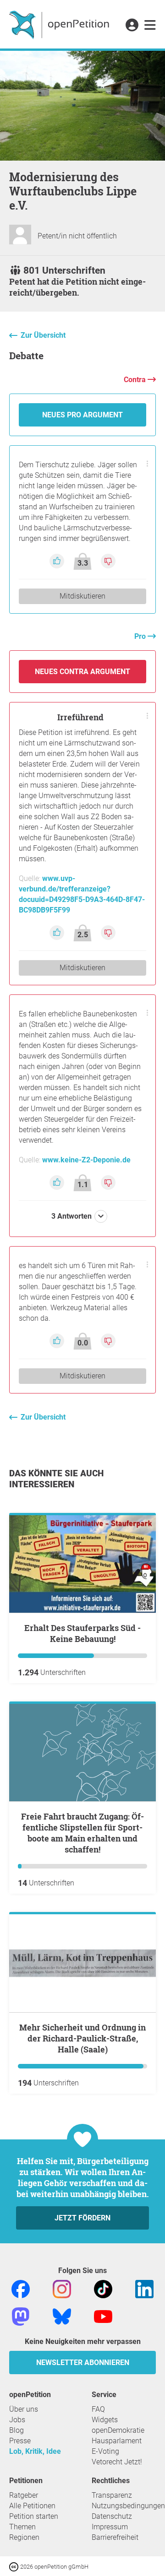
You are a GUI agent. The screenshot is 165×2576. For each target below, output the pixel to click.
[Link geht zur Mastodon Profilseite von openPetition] (21, 2316)
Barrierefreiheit (115, 2537)
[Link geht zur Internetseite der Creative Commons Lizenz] (15, 2566)
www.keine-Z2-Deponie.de (86, 1160)
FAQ (98, 2409)
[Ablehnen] (108, 560)
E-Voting (105, 2451)
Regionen (24, 2537)
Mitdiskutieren (82, 596)
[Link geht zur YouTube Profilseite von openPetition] (103, 2316)
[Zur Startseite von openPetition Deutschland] (60, 24)
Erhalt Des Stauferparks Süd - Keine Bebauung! (82, 1633)
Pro (141, 636)
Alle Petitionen (32, 2506)
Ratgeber (24, 2495)
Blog (16, 2430)
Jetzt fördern (82, 2218)
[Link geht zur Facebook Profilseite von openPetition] (21, 2288)
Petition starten (34, 2516)
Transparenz (112, 2495)
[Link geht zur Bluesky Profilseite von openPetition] (62, 2316)
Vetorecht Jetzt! (117, 2462)
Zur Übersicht (43, 335)
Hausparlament (117, 2441)
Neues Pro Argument (82, 415)
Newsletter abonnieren (83, 2363)
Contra (136, 380)
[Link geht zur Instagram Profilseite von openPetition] (62, 2288)
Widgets (105, 2420)
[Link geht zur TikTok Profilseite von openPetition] (103, 2288)
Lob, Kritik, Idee (35, 2451)
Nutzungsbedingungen (128, 2506)
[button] (132, 26)
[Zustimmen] (58, 560)
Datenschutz (112, 2516)
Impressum (110, 2527)
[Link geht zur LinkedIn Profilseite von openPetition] (144, 2288)
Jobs (17, 2420)
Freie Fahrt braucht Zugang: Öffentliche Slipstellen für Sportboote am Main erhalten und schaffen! (82, 1833)
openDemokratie (118, 2430)
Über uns (24, 2409)
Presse (20, 2441)
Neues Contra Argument (82, 672)
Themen (22, 2527)
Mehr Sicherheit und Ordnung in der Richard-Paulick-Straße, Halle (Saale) (82, 2038)
